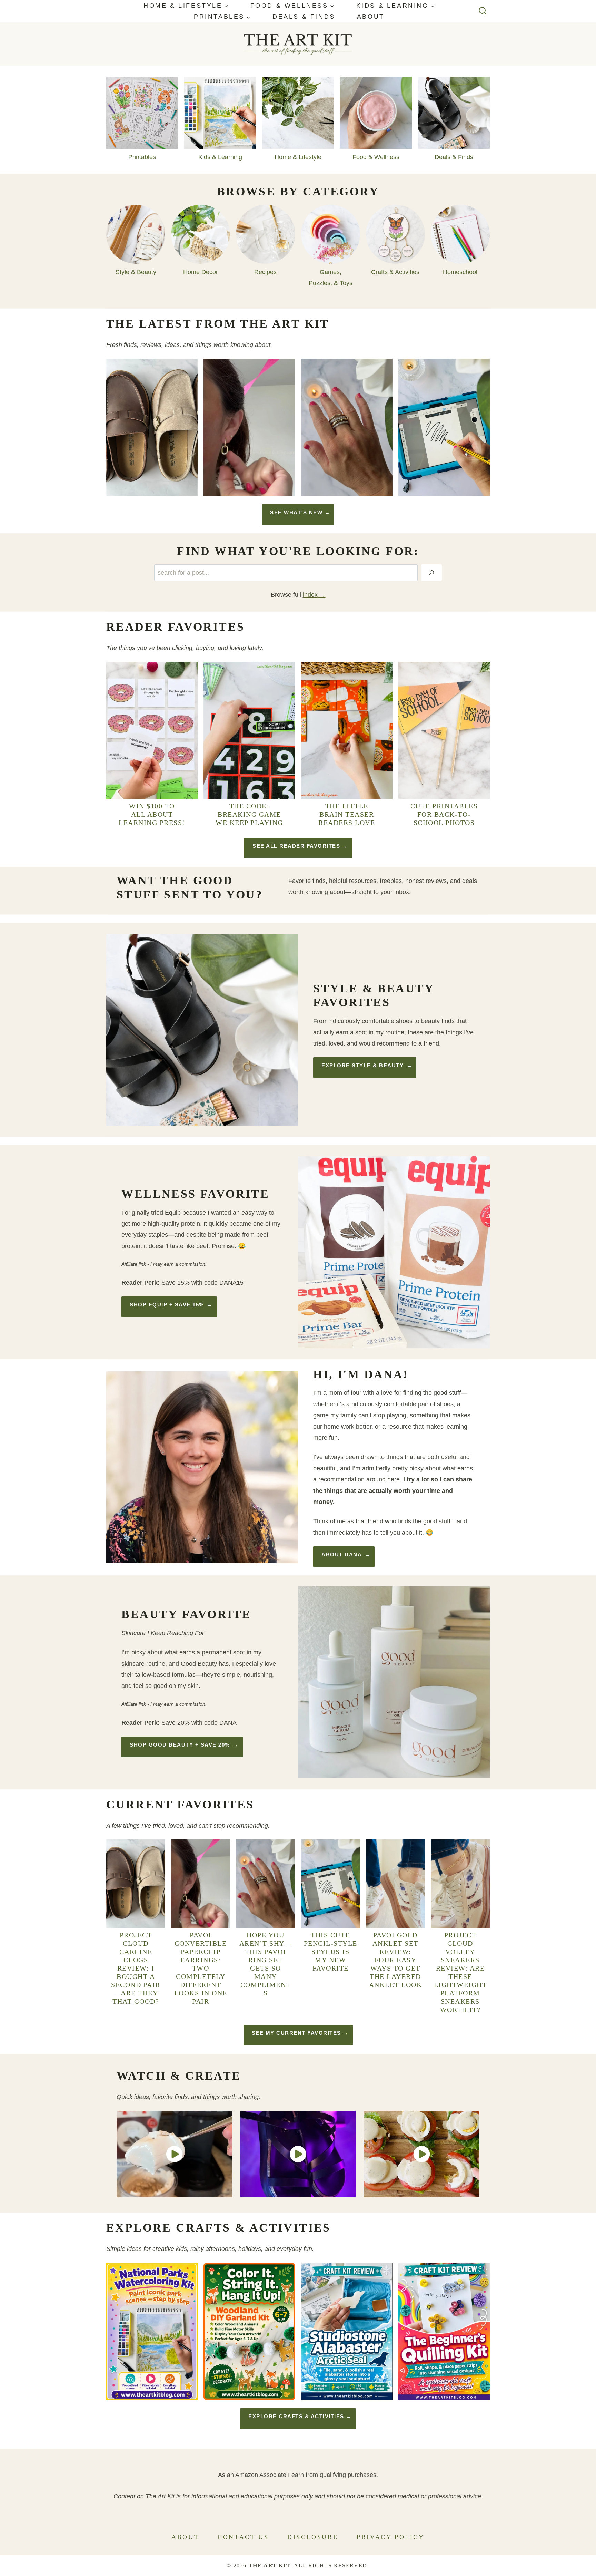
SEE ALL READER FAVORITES (296, 846)
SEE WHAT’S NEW (296, 512)
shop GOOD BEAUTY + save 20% (180, 1745)
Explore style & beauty (362, 1065)
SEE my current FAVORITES (296, 2033)
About (371, 17)
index (310, 595)
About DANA (342, 1554)
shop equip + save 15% (167, 1305)
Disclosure (313, 2537)
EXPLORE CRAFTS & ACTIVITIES (296, 2416)
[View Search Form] (483, 11)
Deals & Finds (304, 17)
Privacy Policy (390, 2537)
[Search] (431, 573)
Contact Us (243, 2537)
